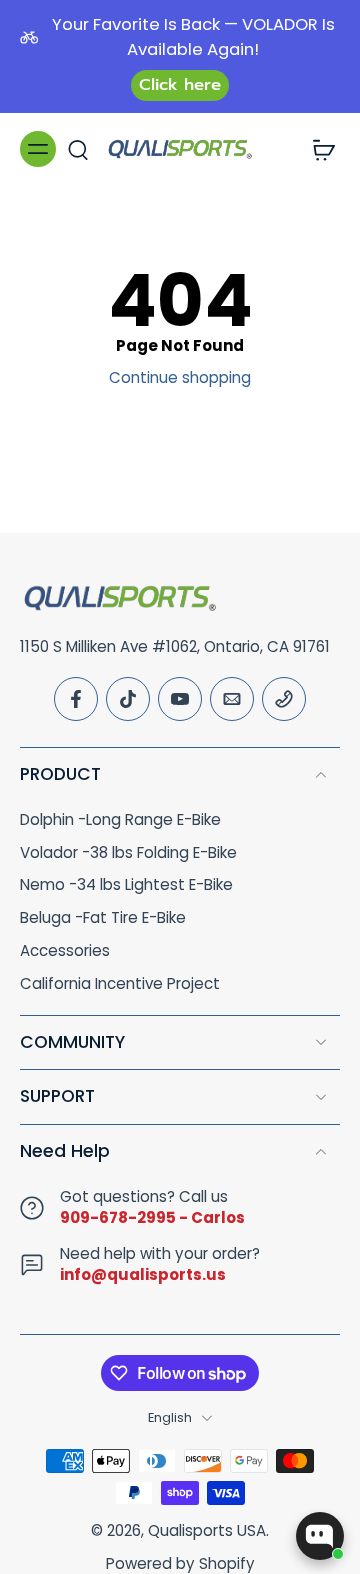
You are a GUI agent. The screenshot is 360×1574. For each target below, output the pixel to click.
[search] (78, 149)
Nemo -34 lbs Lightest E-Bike (126, 885)
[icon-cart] (318, 149)
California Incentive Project (120, 984)
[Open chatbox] (320, 1536)
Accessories (65, 951)
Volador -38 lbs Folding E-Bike (128, 853)
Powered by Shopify (180, 1563)
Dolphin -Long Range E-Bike (120, 820)
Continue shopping (180, 377)
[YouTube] (180, 699)
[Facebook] (76, 699)
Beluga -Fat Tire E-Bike (103, 918)
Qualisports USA (207, 1530)
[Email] (232, 699)
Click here (180, 84)
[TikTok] (128, 699)
